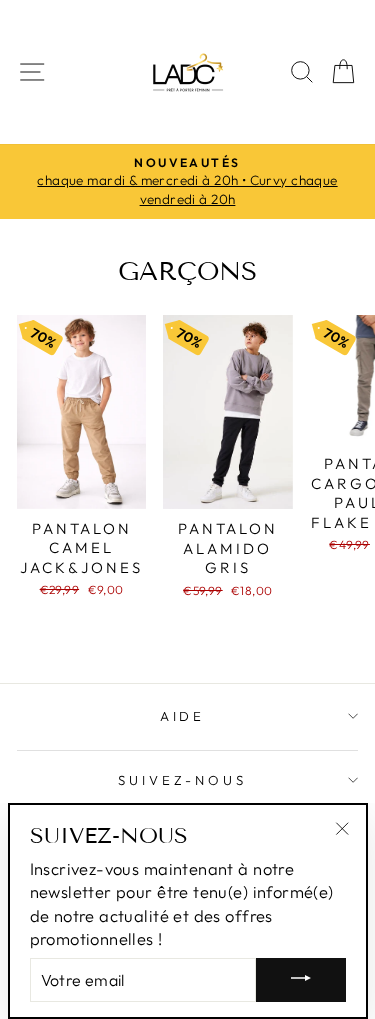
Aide (183, 716)
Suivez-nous (183, 780)
